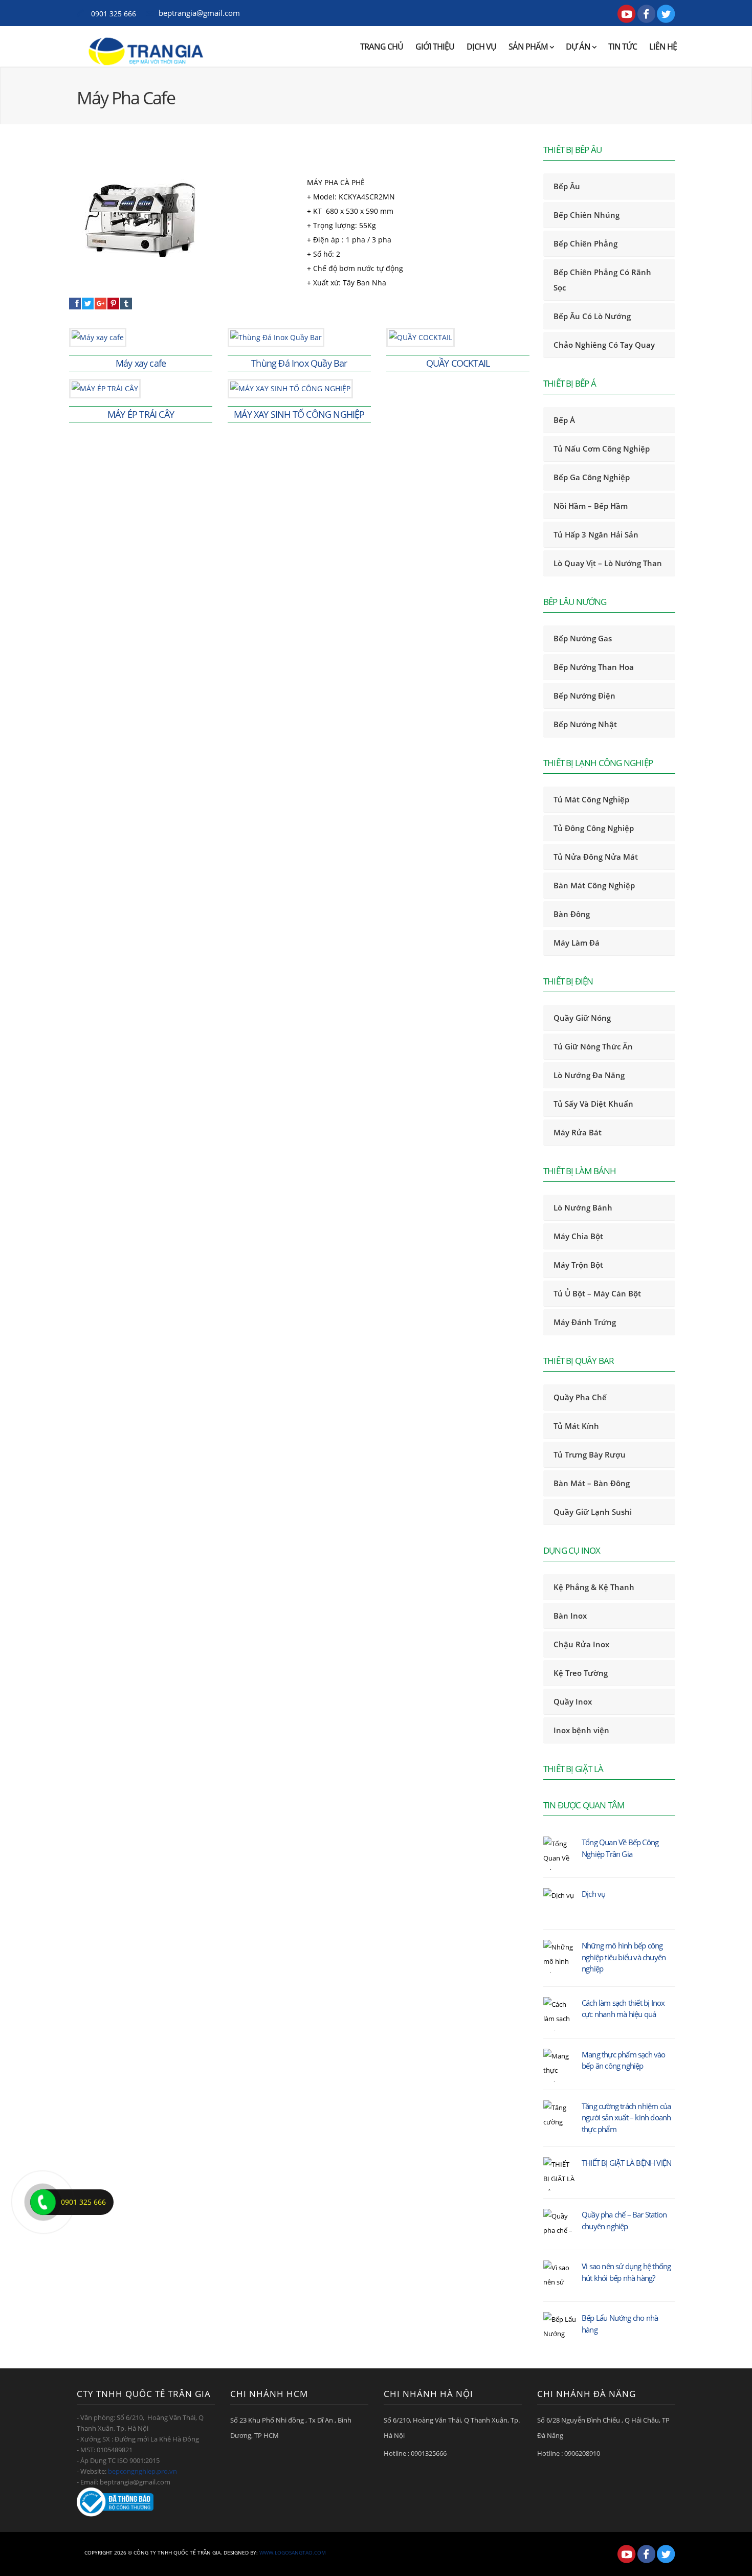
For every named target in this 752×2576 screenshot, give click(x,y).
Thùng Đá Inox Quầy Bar (299, 363)
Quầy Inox (573, 1701)
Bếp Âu (567, 186)
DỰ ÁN (579, 47)
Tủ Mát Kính (576, 1426)
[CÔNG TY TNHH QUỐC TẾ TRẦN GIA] (147, 47)
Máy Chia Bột (578, 1236)
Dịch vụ (481, 47)
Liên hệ (663, 47)
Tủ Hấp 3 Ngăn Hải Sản (596, 534)
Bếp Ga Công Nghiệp (592, 477)
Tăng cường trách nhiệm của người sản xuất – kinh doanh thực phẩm (626, 2118)
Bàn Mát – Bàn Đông (592, 1483)
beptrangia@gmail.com (199, 13)
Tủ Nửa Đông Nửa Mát (596, 857)
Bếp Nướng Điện (584, 696)
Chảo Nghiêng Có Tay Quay (604, 345)
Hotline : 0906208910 (569, 2453)
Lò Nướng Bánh (583, 1207)
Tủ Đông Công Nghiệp (594, 828)
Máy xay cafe (141, 363)
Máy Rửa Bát (578, 1132)
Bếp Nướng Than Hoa (594, 667)
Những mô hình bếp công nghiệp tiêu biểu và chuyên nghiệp (624, 1957)
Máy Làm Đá (577, 943)
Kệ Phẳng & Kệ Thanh (594, 1587)
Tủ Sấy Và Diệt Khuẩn (593, 1104)
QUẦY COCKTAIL (458, 363)
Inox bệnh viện (581, 1730)
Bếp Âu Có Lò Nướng (592, 316)
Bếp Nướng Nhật (585, 724)
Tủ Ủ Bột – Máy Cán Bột (597, 1293)
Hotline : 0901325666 (415, 2453)
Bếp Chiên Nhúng (587, 215)
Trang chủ (382, 47)
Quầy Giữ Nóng (582, 1018)
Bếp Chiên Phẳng (585, 243)
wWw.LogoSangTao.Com (293, 2552)
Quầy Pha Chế (580, 1397)
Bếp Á (564, 420)
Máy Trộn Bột (578, 1265)
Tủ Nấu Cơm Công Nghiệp (602, 449)
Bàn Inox (570, 1616)
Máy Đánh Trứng (585, 1322)
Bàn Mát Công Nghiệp (594, 885)
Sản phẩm (529, 47)
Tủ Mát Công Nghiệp (591, 799)
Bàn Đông (572, 914)
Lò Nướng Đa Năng (589, 1075)
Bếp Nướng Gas (583, 638)
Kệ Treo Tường (581, 1673)
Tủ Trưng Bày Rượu (590, 1454)
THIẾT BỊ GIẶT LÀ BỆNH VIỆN (626, 2163)
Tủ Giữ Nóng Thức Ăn (593, 1046)
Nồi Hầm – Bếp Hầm (591, 506)
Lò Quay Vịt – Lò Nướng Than (608, 563)
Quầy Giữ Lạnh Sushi (593, 1512)
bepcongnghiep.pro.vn (142, 2471)
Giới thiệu (435, 47)
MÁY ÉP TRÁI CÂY (141, 414)
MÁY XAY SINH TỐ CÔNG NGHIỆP (299, 414)
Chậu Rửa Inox (581, 1644)
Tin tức (623, 47)
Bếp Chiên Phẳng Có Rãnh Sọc (602, 280)
